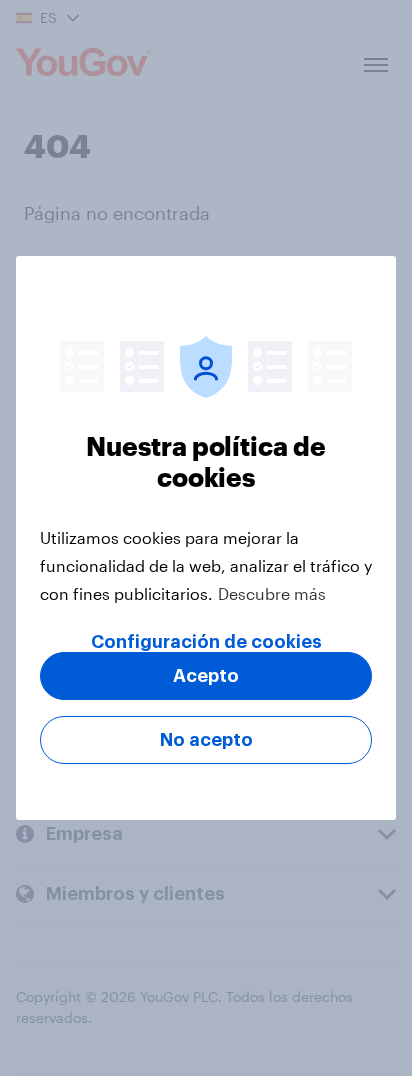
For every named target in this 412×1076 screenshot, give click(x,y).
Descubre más (272, 593)
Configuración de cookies (206, 642)
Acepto (206, 676)
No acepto (206, 740)
